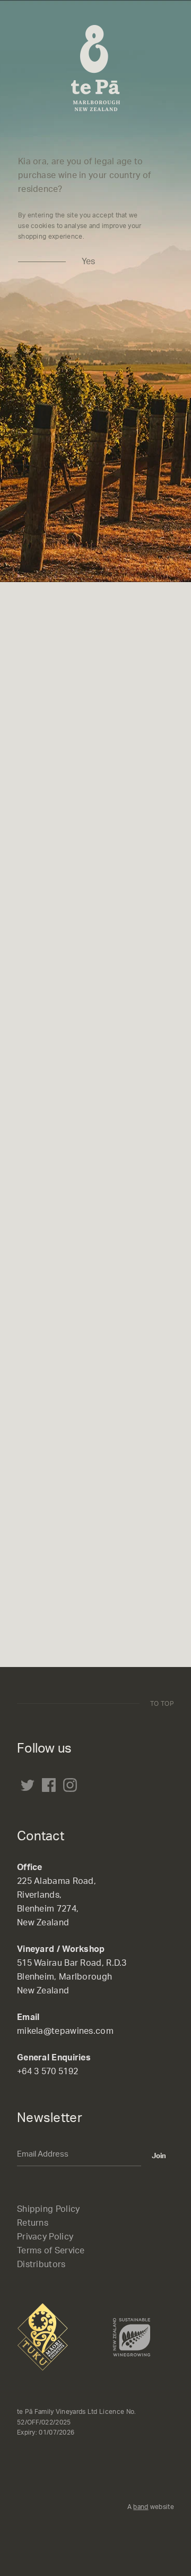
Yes (88, 262)
